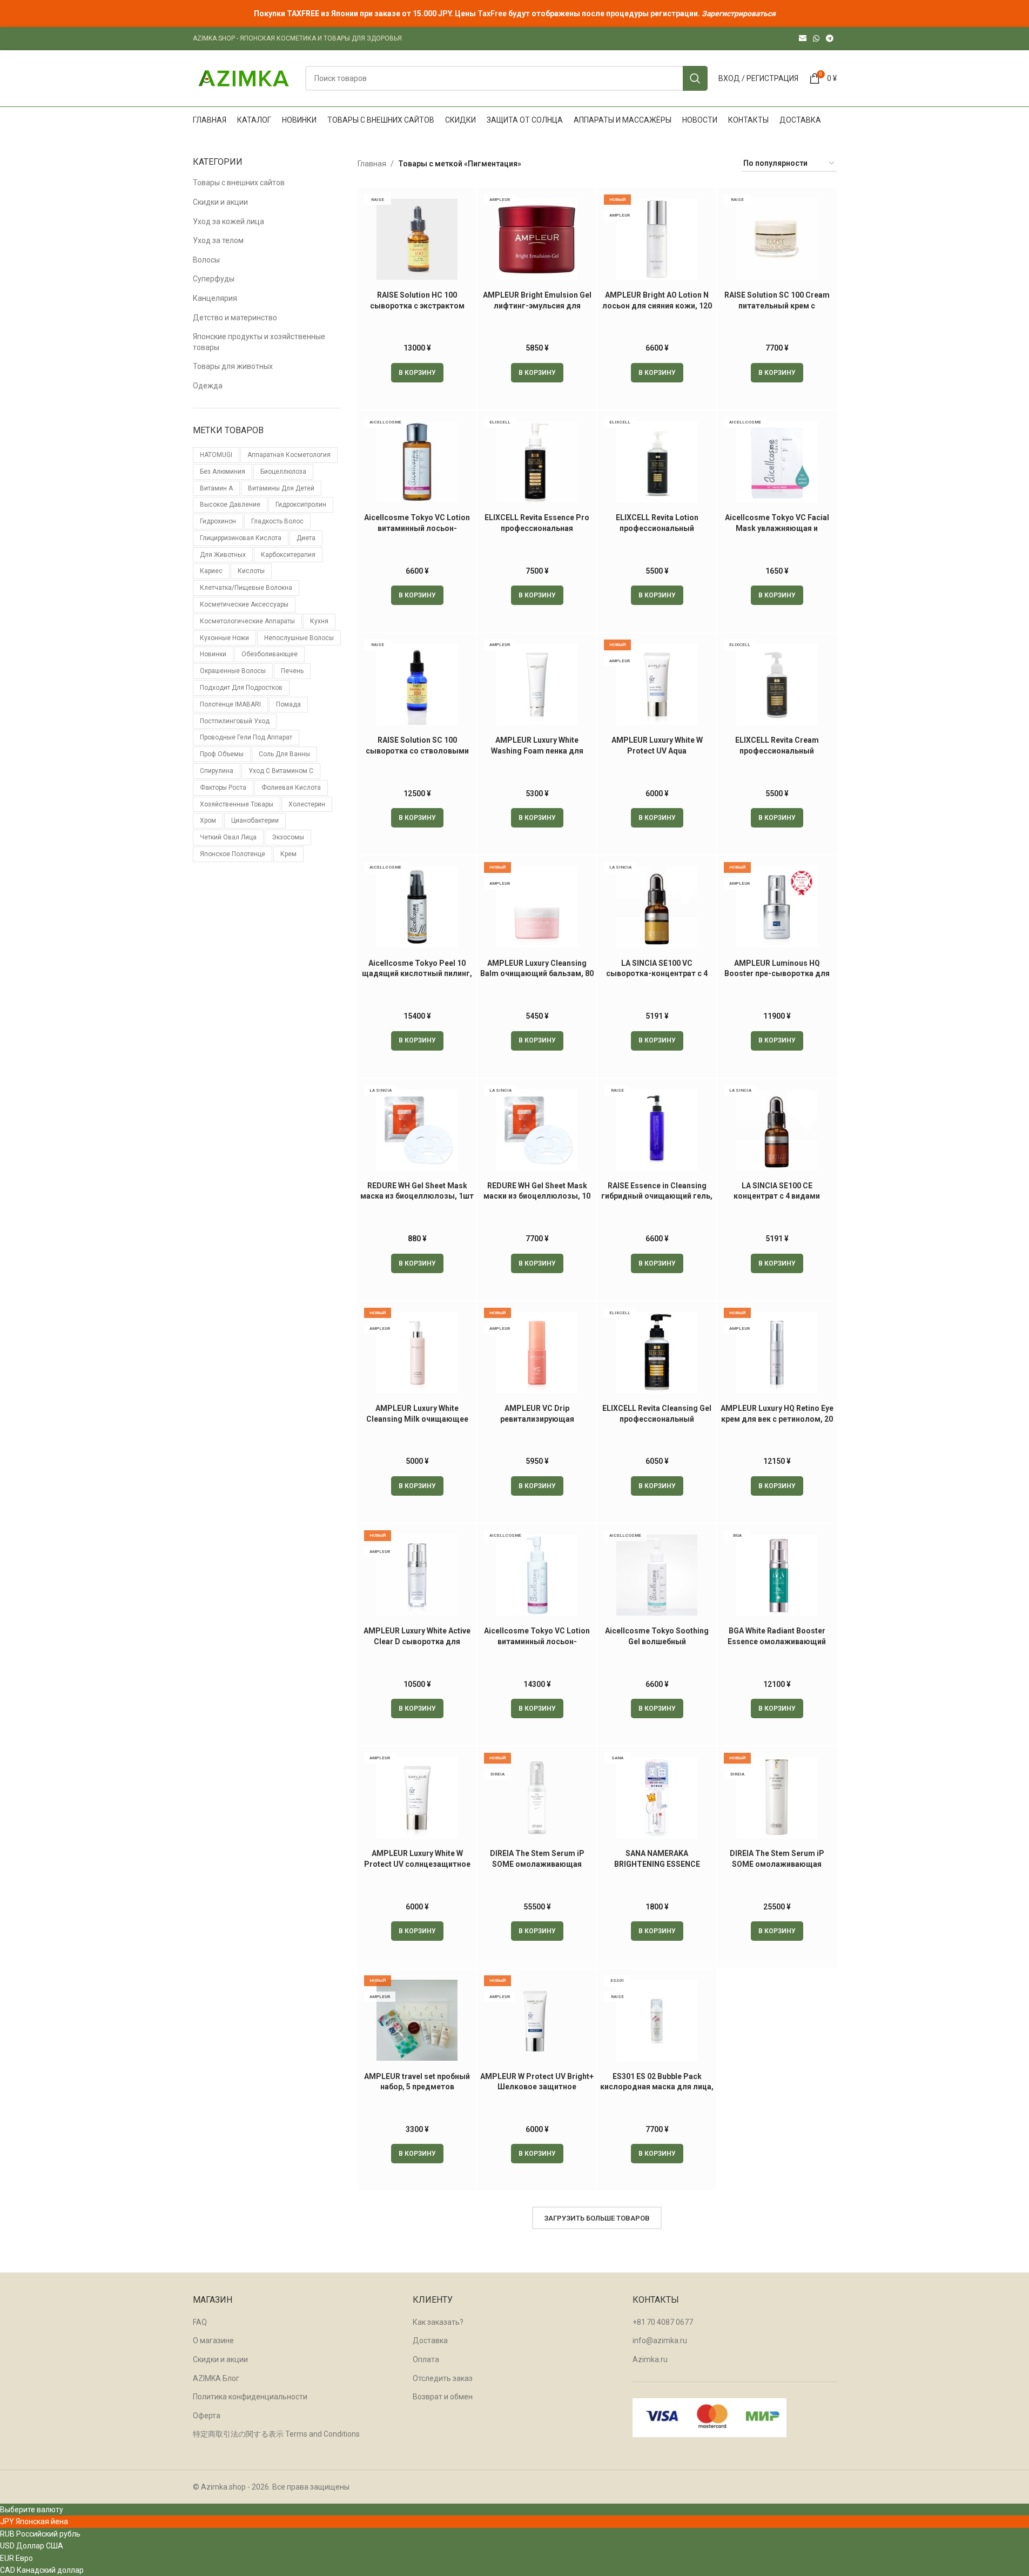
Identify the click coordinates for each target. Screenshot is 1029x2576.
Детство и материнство (235, 318)
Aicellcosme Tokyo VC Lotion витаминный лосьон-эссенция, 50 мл (417, 528)
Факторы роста (223, 788)
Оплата (426, 2359)
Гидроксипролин (301, 505)
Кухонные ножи (224, 638)
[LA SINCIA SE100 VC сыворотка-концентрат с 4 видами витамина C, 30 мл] (657, 907)
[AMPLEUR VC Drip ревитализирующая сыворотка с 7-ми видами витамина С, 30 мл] (537, 1353)
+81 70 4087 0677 (663, 2322)
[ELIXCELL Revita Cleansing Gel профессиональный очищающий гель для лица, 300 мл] (657, 1353)
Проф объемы (222, 754)
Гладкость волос (277, 521)
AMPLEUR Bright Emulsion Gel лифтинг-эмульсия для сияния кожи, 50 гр (537, 305)
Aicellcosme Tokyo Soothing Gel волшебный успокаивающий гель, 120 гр (657, 1641)
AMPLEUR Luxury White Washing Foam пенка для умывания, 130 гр (537, 751)
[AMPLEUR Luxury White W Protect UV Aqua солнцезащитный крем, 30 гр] (657, 684)
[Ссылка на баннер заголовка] (514, 14)
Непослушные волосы (299, 638)
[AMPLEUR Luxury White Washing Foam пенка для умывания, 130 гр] (537, 684)
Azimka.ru (650, 2359)
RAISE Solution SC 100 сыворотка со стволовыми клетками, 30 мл (417, 751)
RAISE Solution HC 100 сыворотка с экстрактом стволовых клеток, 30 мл (417, 305)
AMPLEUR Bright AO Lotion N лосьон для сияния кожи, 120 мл (657, 305)
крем (288, 854)
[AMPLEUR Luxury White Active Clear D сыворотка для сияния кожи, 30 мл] (417, 1575)
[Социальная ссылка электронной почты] (803, 39)
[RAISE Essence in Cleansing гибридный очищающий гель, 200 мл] (657, 1130)
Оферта (207, 2416)
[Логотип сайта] (244, 78)
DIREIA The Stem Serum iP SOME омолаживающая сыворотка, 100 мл (537, 1864)
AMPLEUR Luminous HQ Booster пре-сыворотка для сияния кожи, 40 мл (777, 974)
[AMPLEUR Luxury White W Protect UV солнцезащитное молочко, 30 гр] (417, 1798)
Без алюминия (223, 472)
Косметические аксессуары (244, 604)
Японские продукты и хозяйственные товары (259, 342)
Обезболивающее (270, 654)
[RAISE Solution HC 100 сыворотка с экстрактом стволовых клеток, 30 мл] (417, 239)
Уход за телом (218, 240)
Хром (208, 820)
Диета (306, 538)
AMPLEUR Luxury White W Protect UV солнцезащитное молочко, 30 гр (417, 1864)
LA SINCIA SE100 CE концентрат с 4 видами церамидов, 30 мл (777, 1196)
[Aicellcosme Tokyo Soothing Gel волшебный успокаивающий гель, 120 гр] (657, 1575)
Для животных (223, 555)
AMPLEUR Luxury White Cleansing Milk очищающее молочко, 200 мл (417, 1419)
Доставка (430, 2340)
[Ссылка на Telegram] (830, 39)
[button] (417, 373)
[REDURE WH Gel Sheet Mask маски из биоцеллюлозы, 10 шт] (537, 1130)
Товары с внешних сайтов (239, 183)
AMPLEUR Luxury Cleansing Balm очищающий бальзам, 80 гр (537, 974)
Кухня (319, 621)
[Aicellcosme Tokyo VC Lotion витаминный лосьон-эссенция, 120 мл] (537, 1575)
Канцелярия (215, 298)
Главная (372, 164)
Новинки (213, 654)
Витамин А (216, 488)
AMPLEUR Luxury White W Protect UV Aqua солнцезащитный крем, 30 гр (657, 751)
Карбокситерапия (288, 555)
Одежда (208, 386)
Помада (288, 704)
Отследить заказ (443, 2378)
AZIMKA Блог (216, 2378)
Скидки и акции (220, 202)
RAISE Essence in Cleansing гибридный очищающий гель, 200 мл (657, 1196)
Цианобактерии (255, 820)
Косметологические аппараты (247, 621)
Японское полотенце (233, 854)
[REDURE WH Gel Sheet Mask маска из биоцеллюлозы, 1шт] (417, 1130)
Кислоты (251, 571)
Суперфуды (214, 279)
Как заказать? (438, 2322)
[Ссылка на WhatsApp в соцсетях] (816, 39)
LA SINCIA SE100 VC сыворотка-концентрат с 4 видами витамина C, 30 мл (657, 974)
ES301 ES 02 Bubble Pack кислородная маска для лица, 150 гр (657, 2087)
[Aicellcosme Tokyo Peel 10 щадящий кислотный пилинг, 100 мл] (417, 907)
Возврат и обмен (443, 2397)
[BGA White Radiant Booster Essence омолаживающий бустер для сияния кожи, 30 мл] (777, 1575)
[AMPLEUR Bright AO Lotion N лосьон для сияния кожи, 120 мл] (657, 239)
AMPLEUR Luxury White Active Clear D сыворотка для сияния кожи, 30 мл (417, 1641)
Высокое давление (230, 505)
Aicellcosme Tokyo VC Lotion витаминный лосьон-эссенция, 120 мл (537, 1641)
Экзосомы (288, 837)
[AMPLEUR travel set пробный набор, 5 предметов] (417, 2020)
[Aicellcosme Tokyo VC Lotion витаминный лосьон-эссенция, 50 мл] (417, 462)
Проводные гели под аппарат (246, 737)
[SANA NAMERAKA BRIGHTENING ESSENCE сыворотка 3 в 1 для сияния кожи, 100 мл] (657, 1798)
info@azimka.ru (660, 2340)
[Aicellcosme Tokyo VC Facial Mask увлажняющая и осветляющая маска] (777, 462)
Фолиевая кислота (291, 788)
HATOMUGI (216, 455)
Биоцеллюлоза (283, 472)
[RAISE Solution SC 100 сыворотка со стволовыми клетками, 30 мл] (417, 684)
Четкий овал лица (228, 837)
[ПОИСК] (695, 78)
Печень (292, 671)
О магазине (213, 2340)
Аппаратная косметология (289, 455)
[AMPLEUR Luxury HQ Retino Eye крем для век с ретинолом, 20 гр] (777, 1353)
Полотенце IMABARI (230, 704)
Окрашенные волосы (233, 671)
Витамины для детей (281, 488)
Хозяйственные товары (237, 804)
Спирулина (217, 771)
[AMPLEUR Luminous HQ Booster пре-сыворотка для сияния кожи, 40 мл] (777, 907)
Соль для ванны (284, 754)
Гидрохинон (218, 521)
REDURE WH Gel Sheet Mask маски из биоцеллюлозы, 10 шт (537, 1196)
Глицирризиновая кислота (241, 538)
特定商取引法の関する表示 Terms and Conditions (276, 2434)
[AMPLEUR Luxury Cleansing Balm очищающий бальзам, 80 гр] (537, 907)
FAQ (200, 2322)
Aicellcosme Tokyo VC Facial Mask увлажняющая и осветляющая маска (777, 528)
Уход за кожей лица (228, 221)
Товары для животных (233, 366)
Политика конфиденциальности (250, 2397)
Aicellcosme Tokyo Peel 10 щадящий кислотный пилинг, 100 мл (417, 974)
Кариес (211, 571)
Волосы (206, 260)
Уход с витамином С (281, 771)
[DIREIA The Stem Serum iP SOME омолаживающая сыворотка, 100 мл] (537, 1798)
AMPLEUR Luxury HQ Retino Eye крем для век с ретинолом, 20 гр (777, 1419)
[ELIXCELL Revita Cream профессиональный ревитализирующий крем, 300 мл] (777, 684)
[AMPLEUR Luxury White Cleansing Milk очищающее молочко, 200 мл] (417, 1353)
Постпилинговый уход (235, 721)
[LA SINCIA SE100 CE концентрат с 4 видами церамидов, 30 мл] (777, 1130)
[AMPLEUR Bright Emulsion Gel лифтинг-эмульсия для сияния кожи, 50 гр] (537, 239)
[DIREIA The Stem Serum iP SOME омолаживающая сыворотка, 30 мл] (777, 1798)
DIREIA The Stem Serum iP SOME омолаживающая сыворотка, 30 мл (777, 1864)
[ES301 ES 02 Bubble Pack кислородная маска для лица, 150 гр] (657, 2020)
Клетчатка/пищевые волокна (246, 588)
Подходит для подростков (241, 688)
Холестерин (307, 804)
